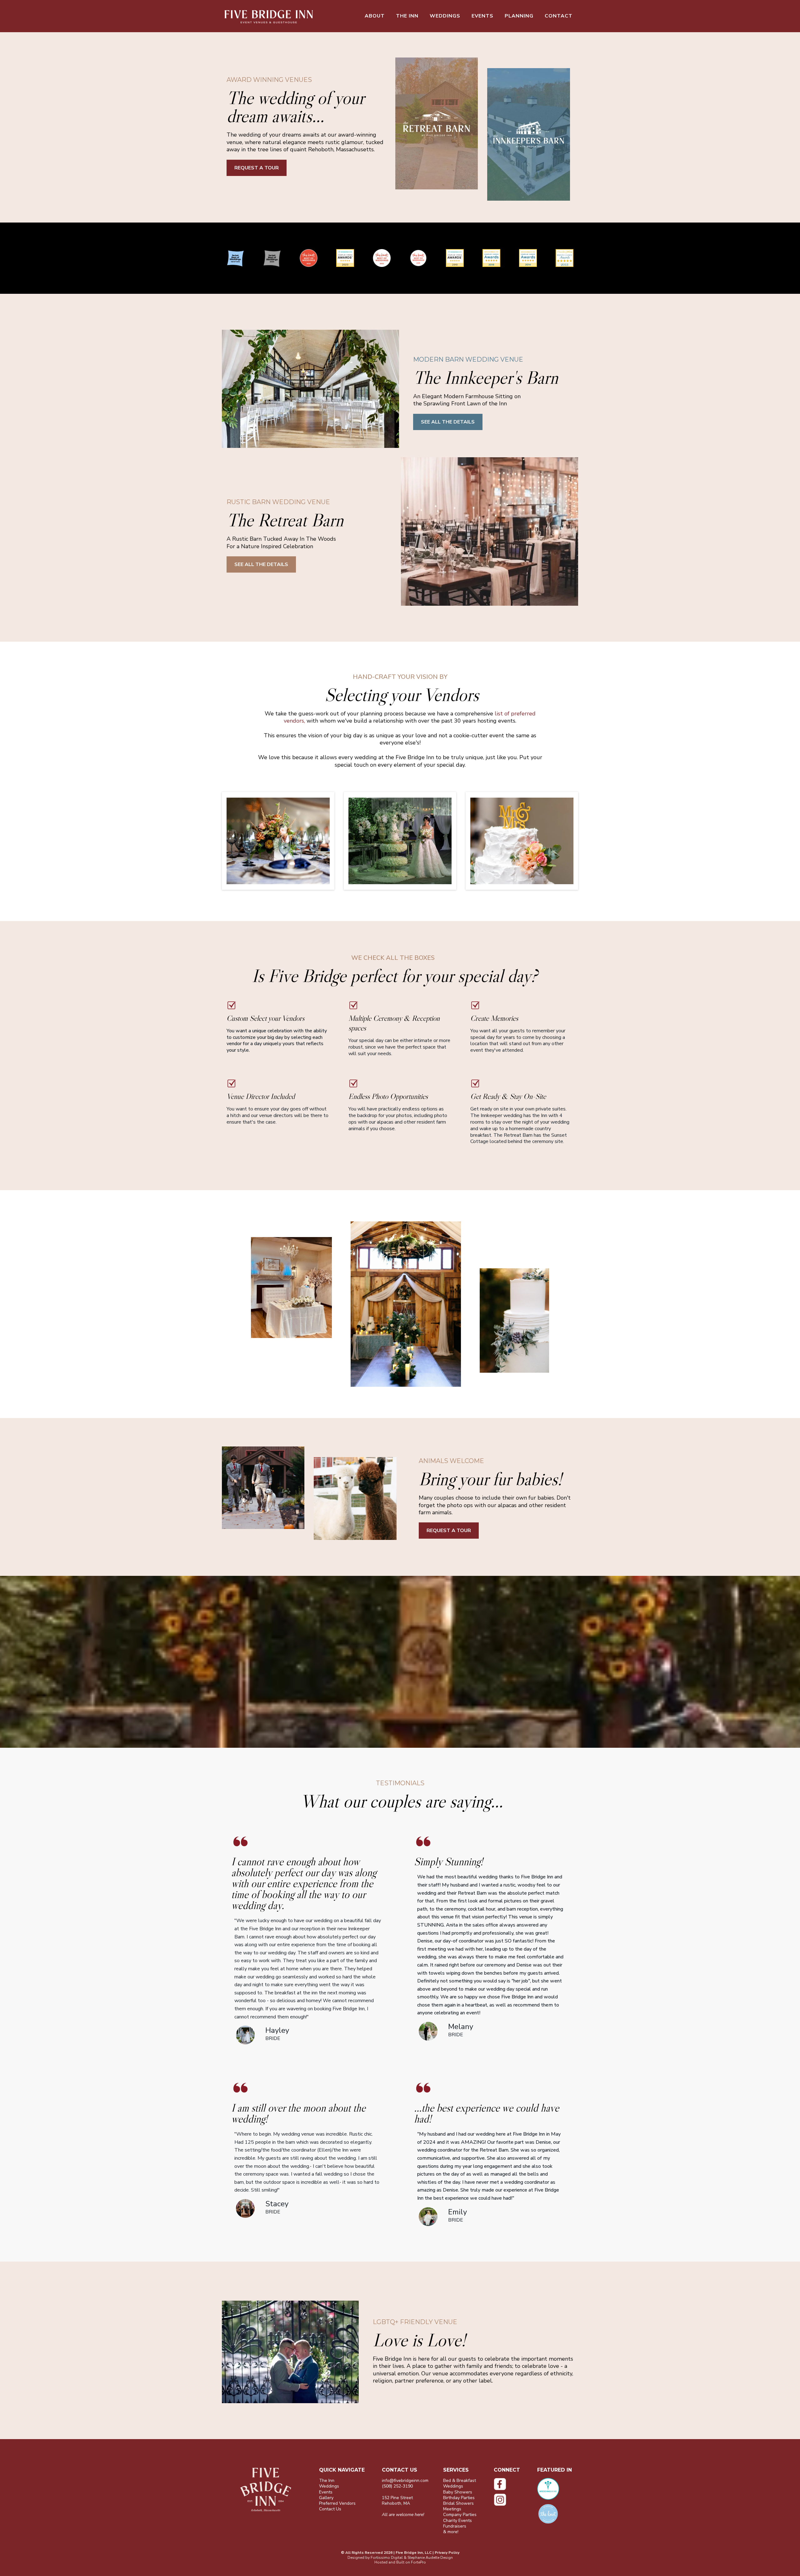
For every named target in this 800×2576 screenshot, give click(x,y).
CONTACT (559, 16)
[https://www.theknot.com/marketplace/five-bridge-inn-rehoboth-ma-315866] (558, 2514)
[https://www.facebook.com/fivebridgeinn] (511, 2484)
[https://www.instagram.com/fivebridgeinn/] (511, 2500)
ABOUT (375, 16)
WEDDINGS (445, 16)
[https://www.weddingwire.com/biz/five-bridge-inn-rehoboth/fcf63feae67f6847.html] (558, 2489)
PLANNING (519, 16)
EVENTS (482, 16)
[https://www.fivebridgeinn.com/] (269, 16)
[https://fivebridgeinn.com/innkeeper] (533, 134)
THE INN (407, 16)
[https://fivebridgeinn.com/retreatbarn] (437, 124)
